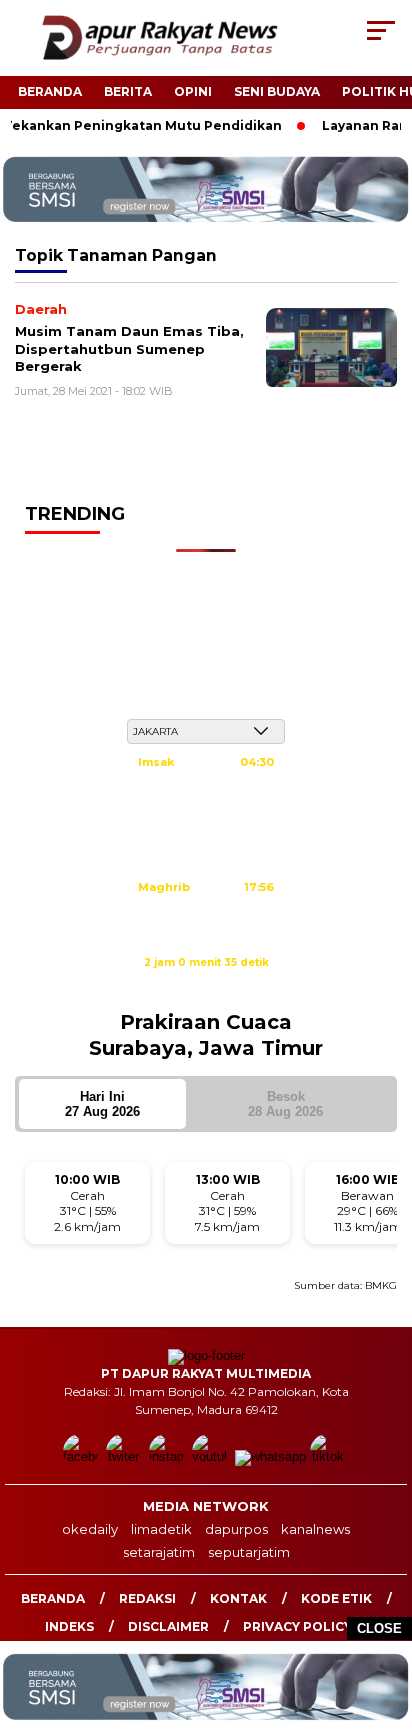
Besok (285, 1104)
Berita (128, 91)
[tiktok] (329, 1456)
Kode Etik (336, 1598)
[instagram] (168, 1456)
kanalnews (315, 1529)
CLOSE (379, 1628)
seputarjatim (249, 1552)
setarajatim (159, 1552)
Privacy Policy (297, 1626)
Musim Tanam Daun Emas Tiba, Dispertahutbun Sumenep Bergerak (129, 348)
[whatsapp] (270, 1456)
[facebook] (82, 1456)
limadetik (161, 1529)
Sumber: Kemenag (206, 984)
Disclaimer (168, 1626)
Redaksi (147, 1598)
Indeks (69, 1626)
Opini (193, 91)
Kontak (238, 1598)
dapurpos (236, 1529)
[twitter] (125, 1456)
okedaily (90, 1529)
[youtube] (211, 1456)
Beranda (50, 91)
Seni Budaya (277, 91)
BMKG (381, 1285)
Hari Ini (102, 1104)
